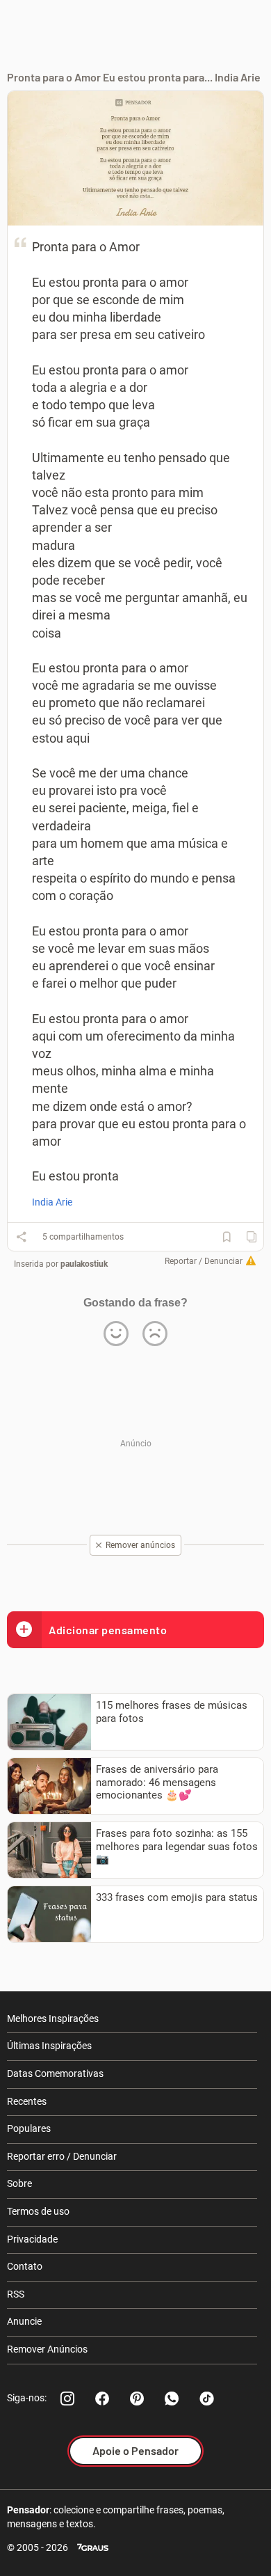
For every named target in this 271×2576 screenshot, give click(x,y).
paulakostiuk (84, 1264)
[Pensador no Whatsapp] (172, 2399)
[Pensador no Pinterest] (137, 2399)
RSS (16, 2294)
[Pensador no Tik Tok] (206, 2399)
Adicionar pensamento (108, 1630)
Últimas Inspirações (49, 2046)
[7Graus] (93, 2548)
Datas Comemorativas (55, 2073)
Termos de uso (38, 2211)
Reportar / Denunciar (204, 1261)
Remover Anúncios (47, 2349)
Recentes (27, 2101)
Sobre (19, 2183)
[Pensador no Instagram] (67, 2399)
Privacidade (32, 2239)
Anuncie (24, 2321)
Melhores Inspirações (53, 2018)
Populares (29, 2128)
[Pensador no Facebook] (102, 2399)
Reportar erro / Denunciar (62, 2156)
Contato (25, 2266)
